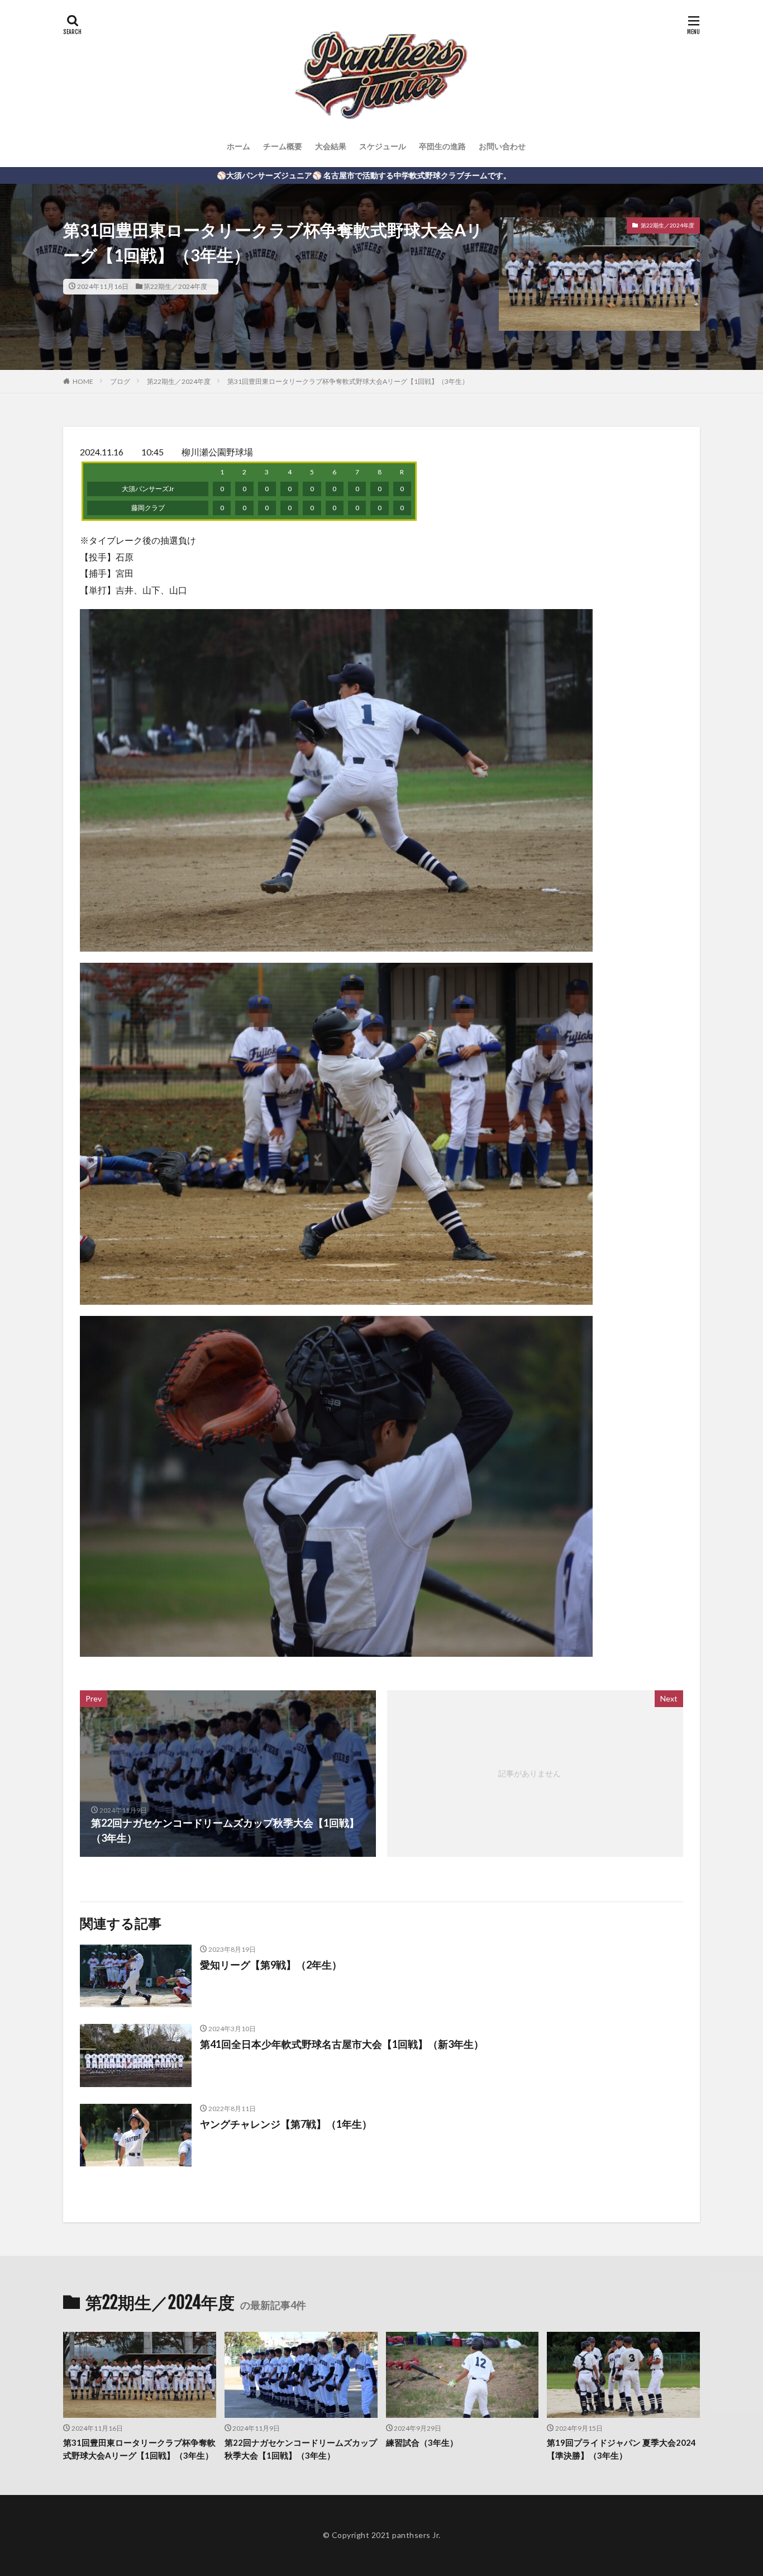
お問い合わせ (502, 146)
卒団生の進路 (442, 146)
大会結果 (331, 146)
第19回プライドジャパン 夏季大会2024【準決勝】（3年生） (621, 2449)
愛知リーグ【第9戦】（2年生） (271, 1965)
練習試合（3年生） (422, 2442)
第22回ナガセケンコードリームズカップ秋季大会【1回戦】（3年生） (301, 2449)
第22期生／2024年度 (175, 286)
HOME (83, 381)
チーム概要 (283, 146)
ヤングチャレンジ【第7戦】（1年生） (286, 2124)
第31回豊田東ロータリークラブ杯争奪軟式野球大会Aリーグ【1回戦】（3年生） (348, 381)
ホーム (239, 146)
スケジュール (383, 146)
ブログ (120, 381)
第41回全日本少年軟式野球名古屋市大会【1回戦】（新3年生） (342, 2044)
